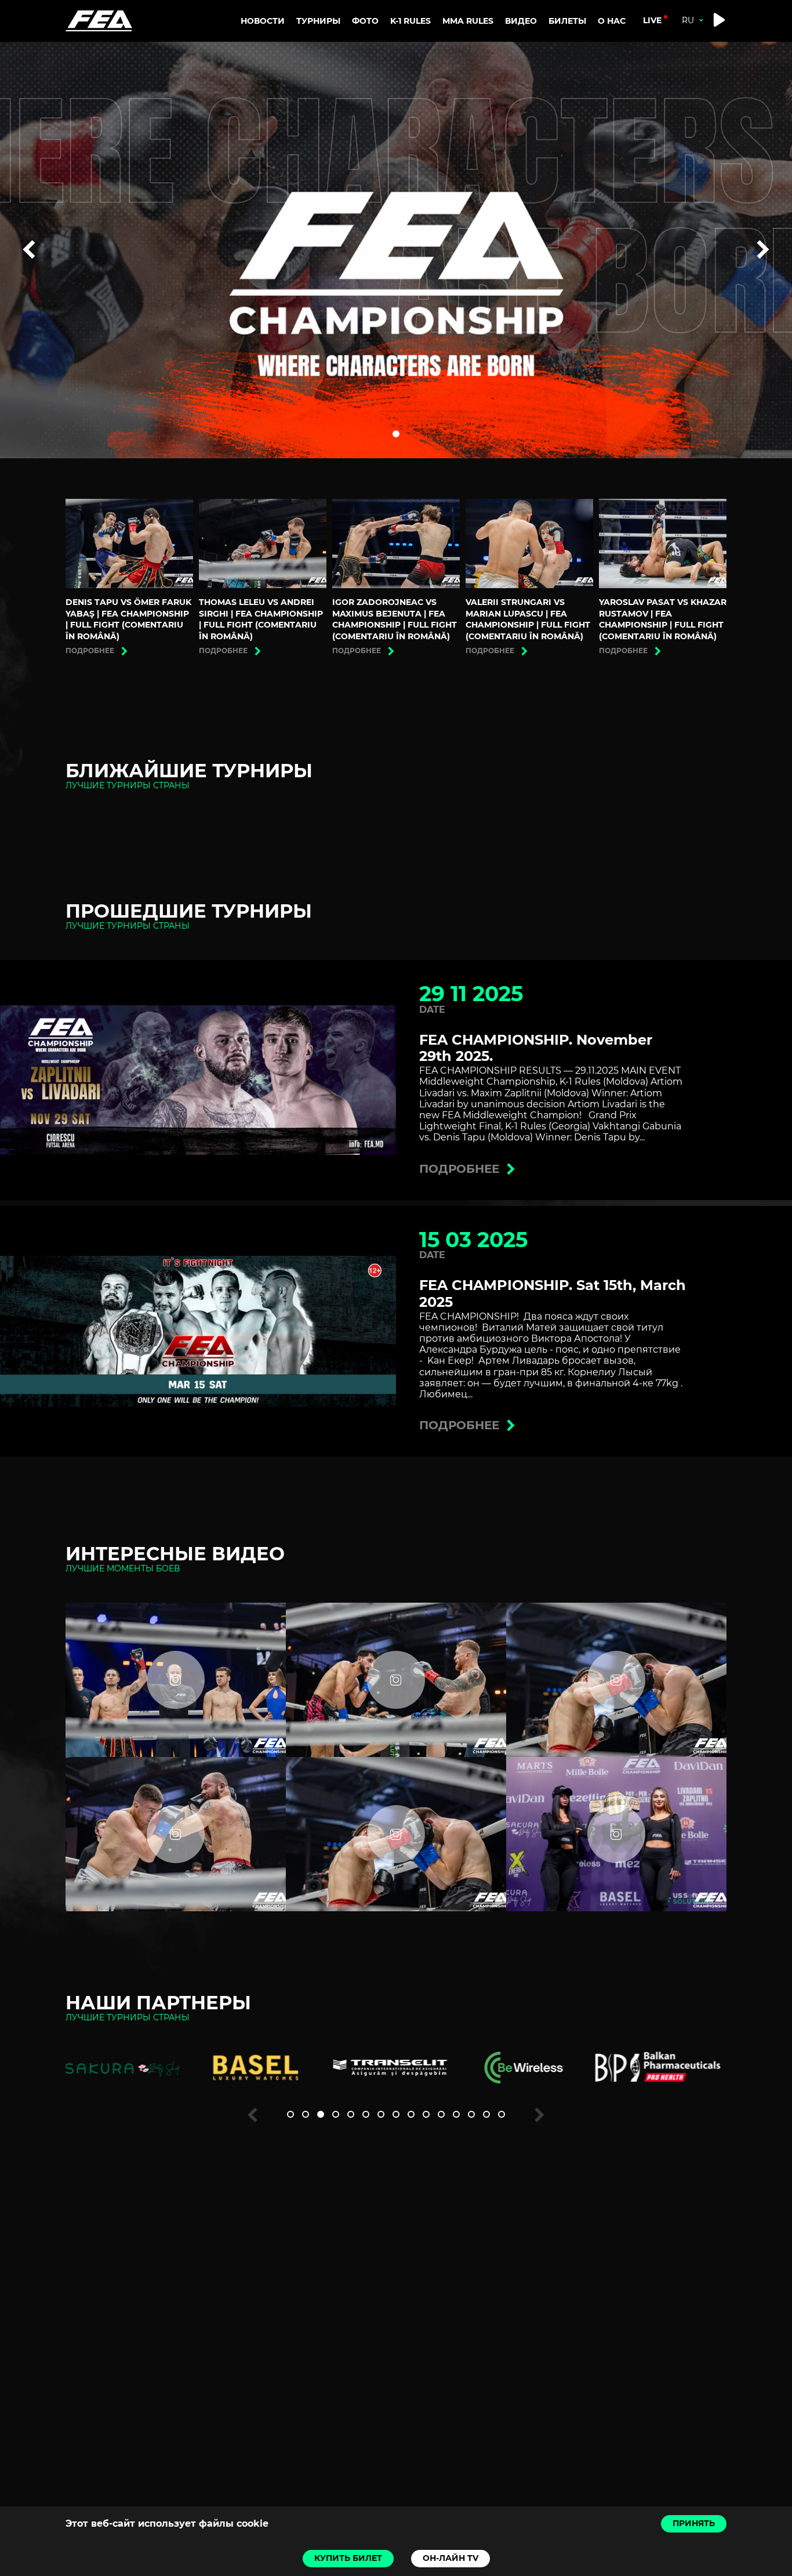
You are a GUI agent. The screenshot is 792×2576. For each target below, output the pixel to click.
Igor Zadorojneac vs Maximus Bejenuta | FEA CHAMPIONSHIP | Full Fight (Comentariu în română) (395, 619)
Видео (521, 21)
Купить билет (348, 2558)
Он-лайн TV (451, 2558)
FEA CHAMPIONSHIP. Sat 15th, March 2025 (553, 1294)
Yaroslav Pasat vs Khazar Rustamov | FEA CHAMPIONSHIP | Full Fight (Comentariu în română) (663, 619)
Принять (694, 2523)
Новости (263, 21)
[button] (396, 434)
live (652, 20)
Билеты (567, 21)
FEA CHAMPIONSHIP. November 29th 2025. (536, 1048)
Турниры (318, 21)
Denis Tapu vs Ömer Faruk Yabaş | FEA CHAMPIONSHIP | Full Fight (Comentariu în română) (128, 619)
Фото (365, 21)
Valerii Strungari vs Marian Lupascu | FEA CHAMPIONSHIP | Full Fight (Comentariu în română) (528, 619)
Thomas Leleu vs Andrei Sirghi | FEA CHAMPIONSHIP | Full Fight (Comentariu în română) (261, 619)
